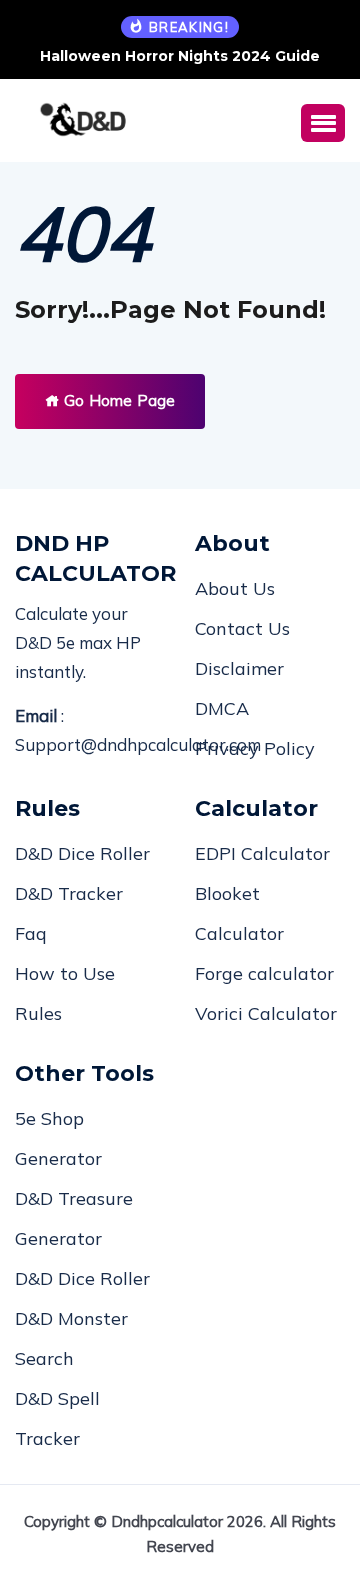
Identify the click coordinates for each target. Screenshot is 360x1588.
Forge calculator (264, 973)
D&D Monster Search (71, 1338)
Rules (38, 1013)
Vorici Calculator (266, 1013)
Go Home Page (117, 400)
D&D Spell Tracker (57, 1418)
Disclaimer (239, 668)
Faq (31, 933)
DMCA (222, 708)
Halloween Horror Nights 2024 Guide (180, 56)
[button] (323, 123)
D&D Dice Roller (82, 853)
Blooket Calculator (239, 913)
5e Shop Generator (58, 1138)
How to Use (65, 973)
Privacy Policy (255, 748)
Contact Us (242, 628)
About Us (235, 588)
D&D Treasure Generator (74, 1218)
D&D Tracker (69, 893)
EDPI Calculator (262, 853)
